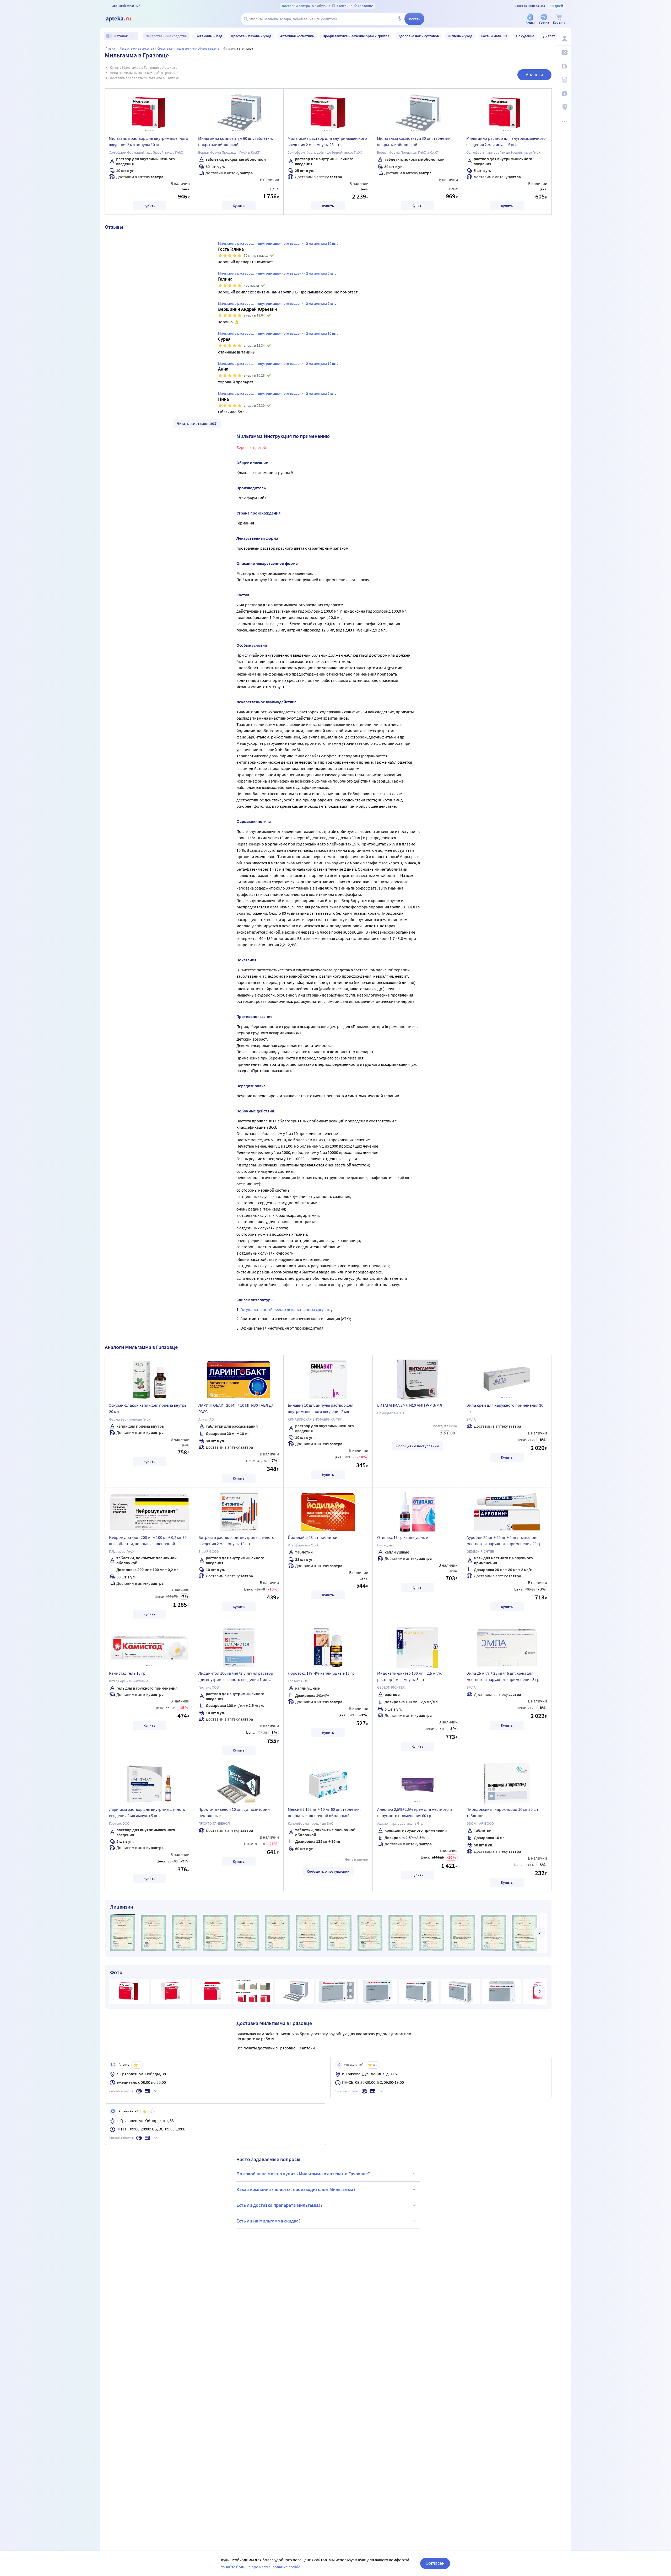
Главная (111, 48)
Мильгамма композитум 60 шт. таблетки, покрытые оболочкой (236, 141)
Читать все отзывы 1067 (197, 424)
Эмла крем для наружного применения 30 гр (505, 1408)
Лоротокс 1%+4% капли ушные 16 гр (321, 1673)
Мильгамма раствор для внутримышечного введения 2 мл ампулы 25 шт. (327, 141)
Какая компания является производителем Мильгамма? (296, 2189)
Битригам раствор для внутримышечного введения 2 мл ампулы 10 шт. (236, 1540)
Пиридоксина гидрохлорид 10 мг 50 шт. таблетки (503, 1812)
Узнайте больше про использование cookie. (261, 2567)
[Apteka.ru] (123, 19)
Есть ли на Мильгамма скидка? (269, 2221)
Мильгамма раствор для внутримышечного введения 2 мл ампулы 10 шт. (148, 141)
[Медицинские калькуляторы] (564, 80)
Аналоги (534, 75)
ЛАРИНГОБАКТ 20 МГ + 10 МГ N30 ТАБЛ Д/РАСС (236, 1408)
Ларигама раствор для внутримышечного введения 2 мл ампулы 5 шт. (147, 1812)
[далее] (539, 1933)
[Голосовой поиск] (399, 19)
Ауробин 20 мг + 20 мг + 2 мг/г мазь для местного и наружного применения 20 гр (504, 1540)
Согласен (435, 2563)
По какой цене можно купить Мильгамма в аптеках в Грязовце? (303, 2174)
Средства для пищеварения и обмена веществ (188, 48)
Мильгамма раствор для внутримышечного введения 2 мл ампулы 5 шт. (506, 141)
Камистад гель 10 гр (127, 1673)
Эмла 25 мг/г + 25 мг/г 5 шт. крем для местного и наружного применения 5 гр (503, 1676)
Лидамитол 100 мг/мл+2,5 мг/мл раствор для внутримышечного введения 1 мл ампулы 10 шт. (236, 1677)
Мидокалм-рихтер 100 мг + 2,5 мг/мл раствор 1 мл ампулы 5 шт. (410, 1676)
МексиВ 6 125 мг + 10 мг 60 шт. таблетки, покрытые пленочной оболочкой (324, 1812)
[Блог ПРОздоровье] (564, 66)
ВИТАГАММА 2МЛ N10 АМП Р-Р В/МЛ (410, 1405)
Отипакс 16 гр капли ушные (402, 1537)
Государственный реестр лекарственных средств (286, 1309)
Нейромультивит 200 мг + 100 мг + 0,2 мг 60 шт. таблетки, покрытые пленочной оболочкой (148, 1541)
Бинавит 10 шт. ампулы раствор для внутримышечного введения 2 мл (321, 1408)
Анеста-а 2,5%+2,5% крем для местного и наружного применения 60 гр (415, 1812)
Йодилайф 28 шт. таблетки (313, 1537)
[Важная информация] (564, 93)
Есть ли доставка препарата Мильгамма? (280, 2205)
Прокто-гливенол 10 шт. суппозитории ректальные (234, 1812)
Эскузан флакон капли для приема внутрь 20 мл (148, 1408)
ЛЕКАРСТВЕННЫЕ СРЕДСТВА (137, 48)
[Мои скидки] (564, 52)
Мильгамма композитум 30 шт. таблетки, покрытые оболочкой (414, 141)
